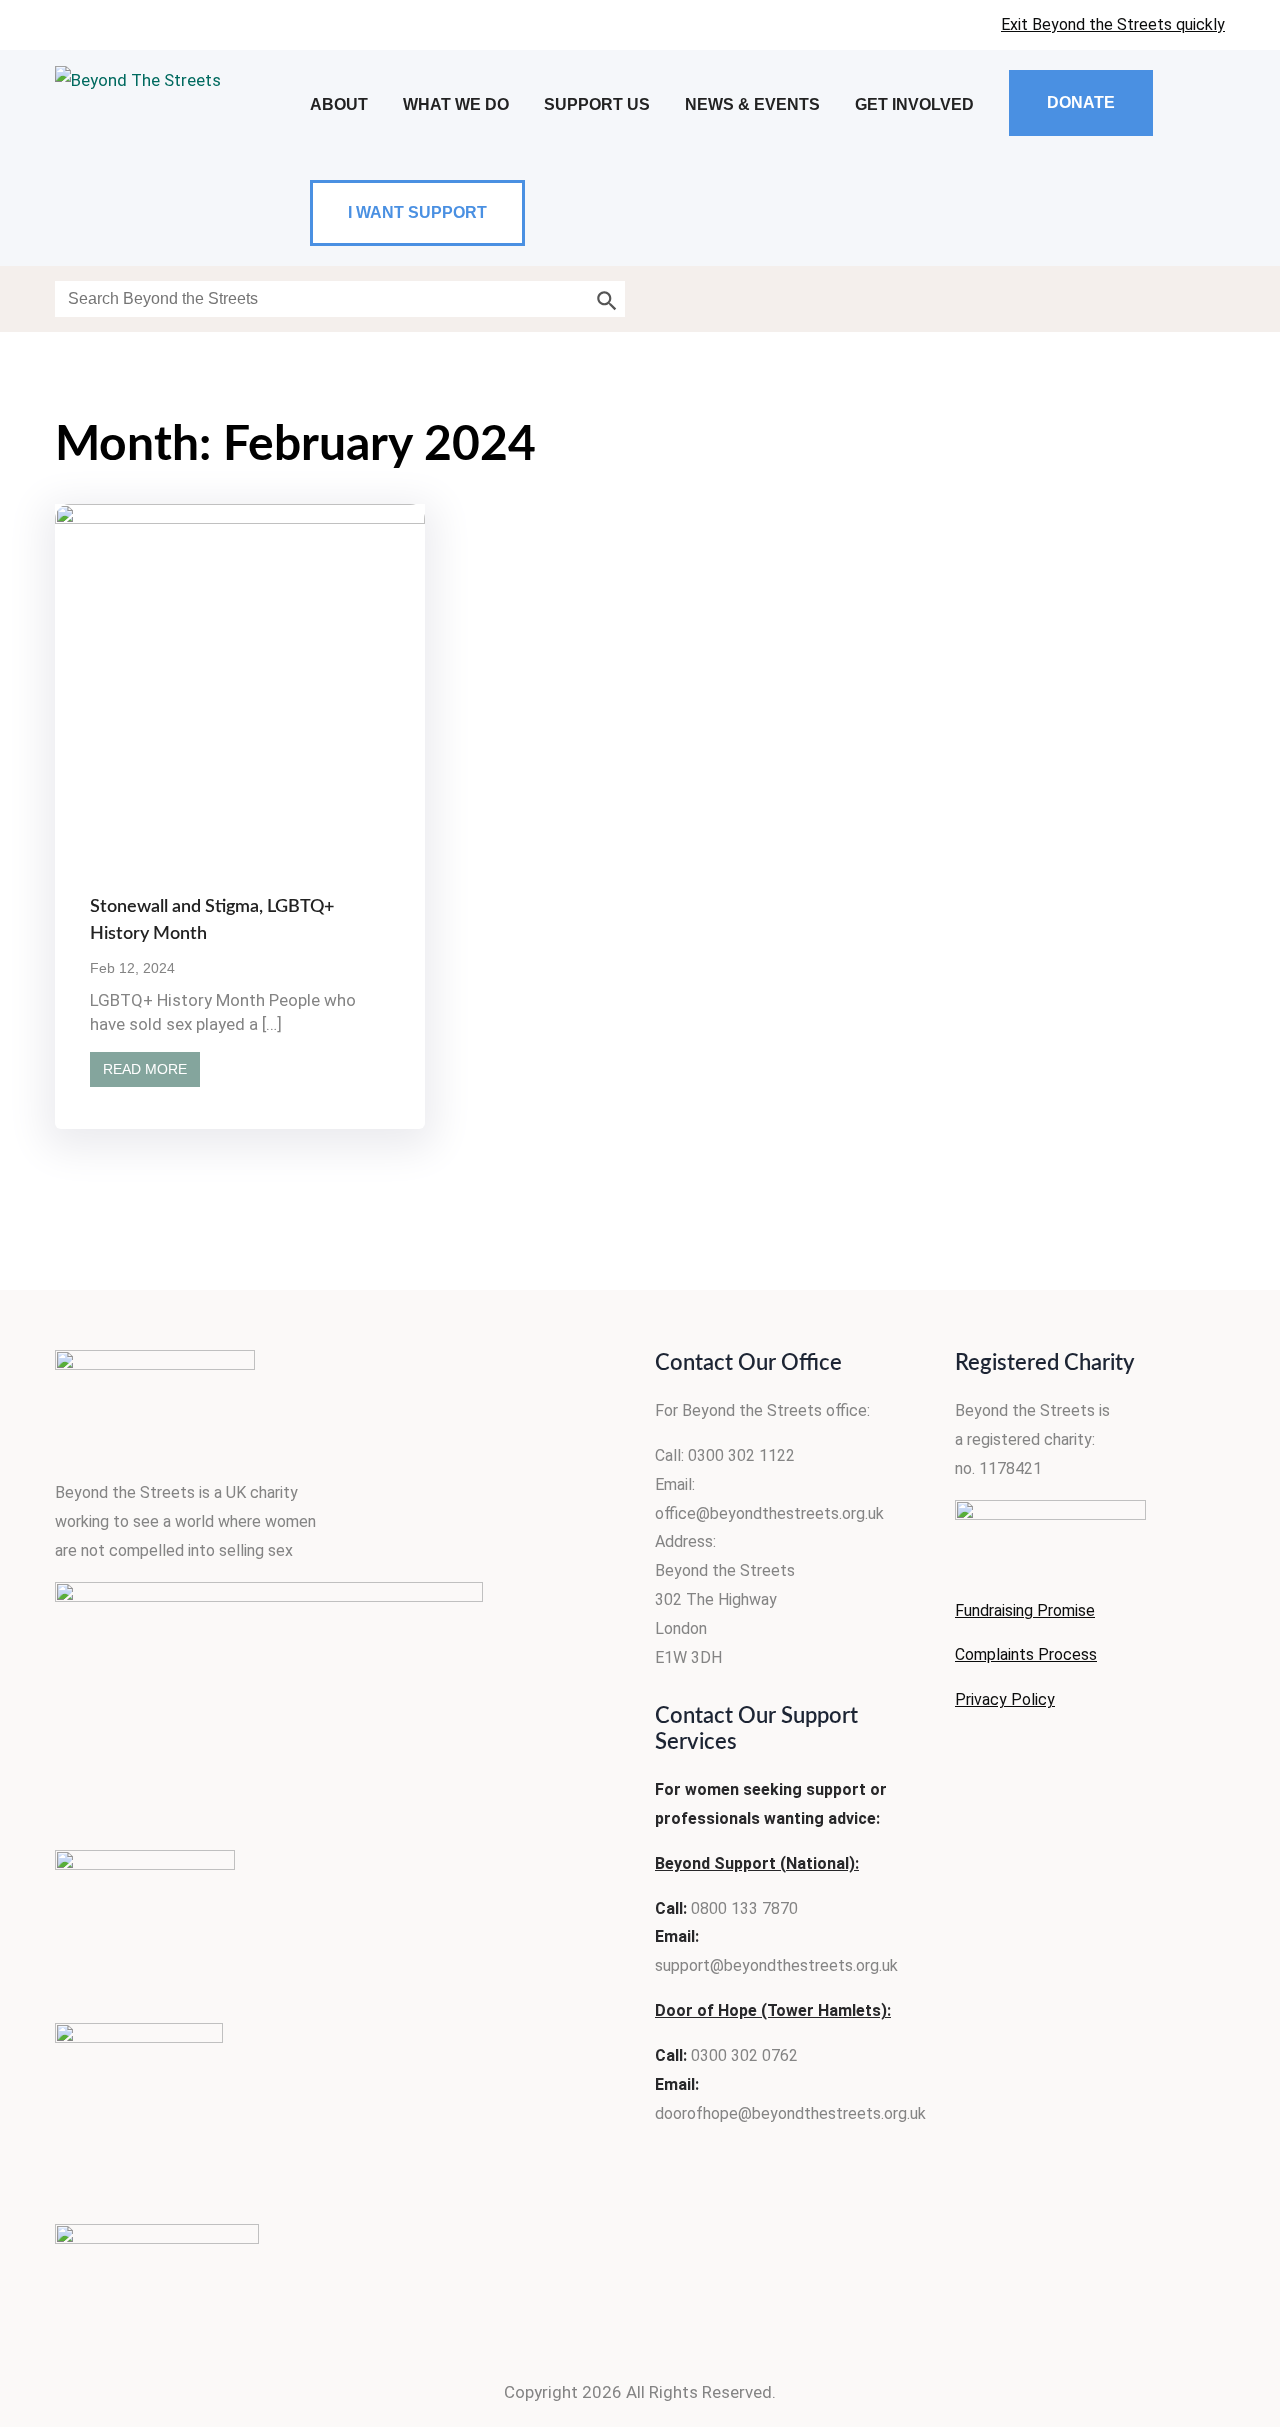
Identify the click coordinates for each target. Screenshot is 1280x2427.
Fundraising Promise (1025, 1610)
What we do (456, 104)
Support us (597, 104)
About (339, 104)
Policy (1031, 1699)
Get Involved (914, 104)
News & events (752, 104)
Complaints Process (1026, 1654)
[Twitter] (1020, 1761)
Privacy (981, 1699)
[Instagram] (1074, 1761)
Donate (1081, 102)
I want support (417, 212)
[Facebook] (966, 1761)
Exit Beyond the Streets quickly (1113, 24)
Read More (145, 1069)
